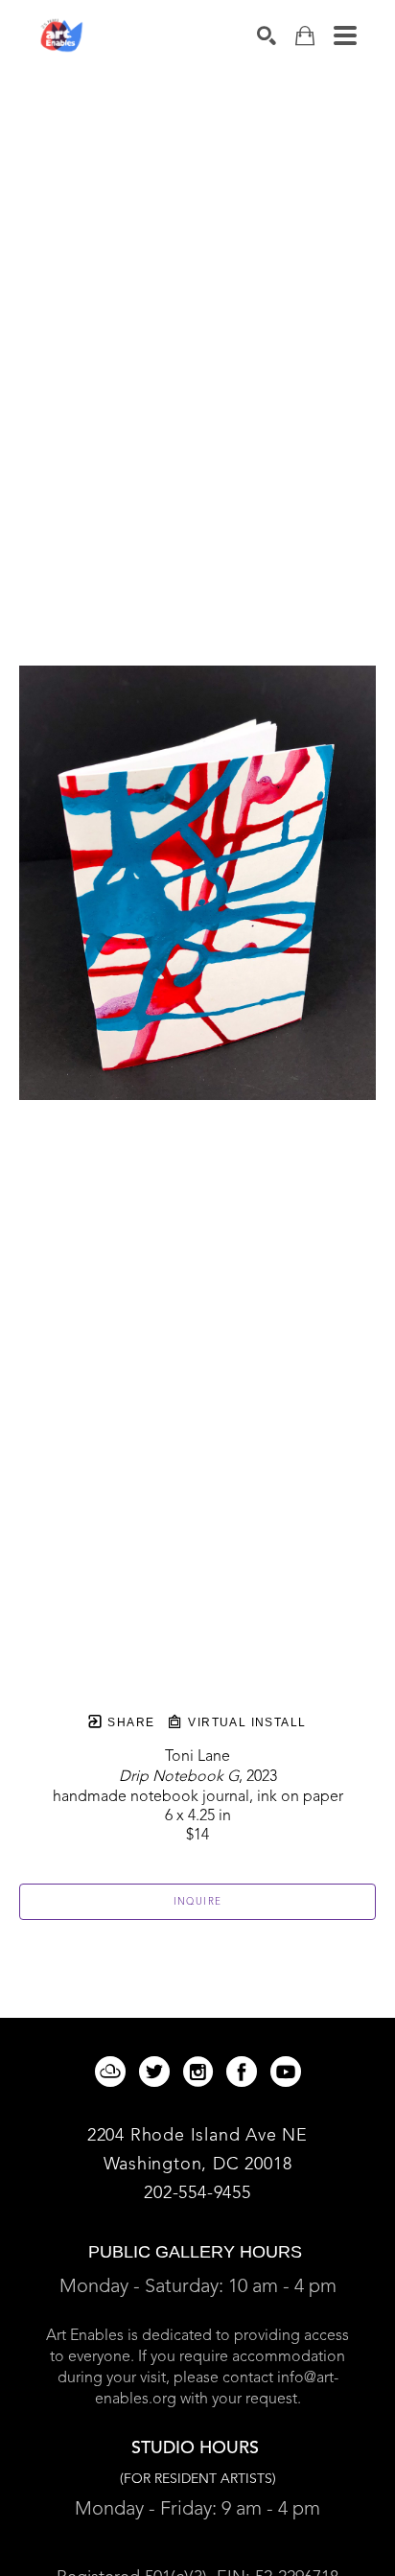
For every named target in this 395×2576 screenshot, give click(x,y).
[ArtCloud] (114, 2072)
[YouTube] (286, 2072)
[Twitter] (158, 2072)
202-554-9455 (197, 2193)
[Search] (267, 35)
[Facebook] (245, 2072)
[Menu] (345, 35)
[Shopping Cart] (305, 36)
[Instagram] (201, 2072)
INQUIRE (198, 1902)
